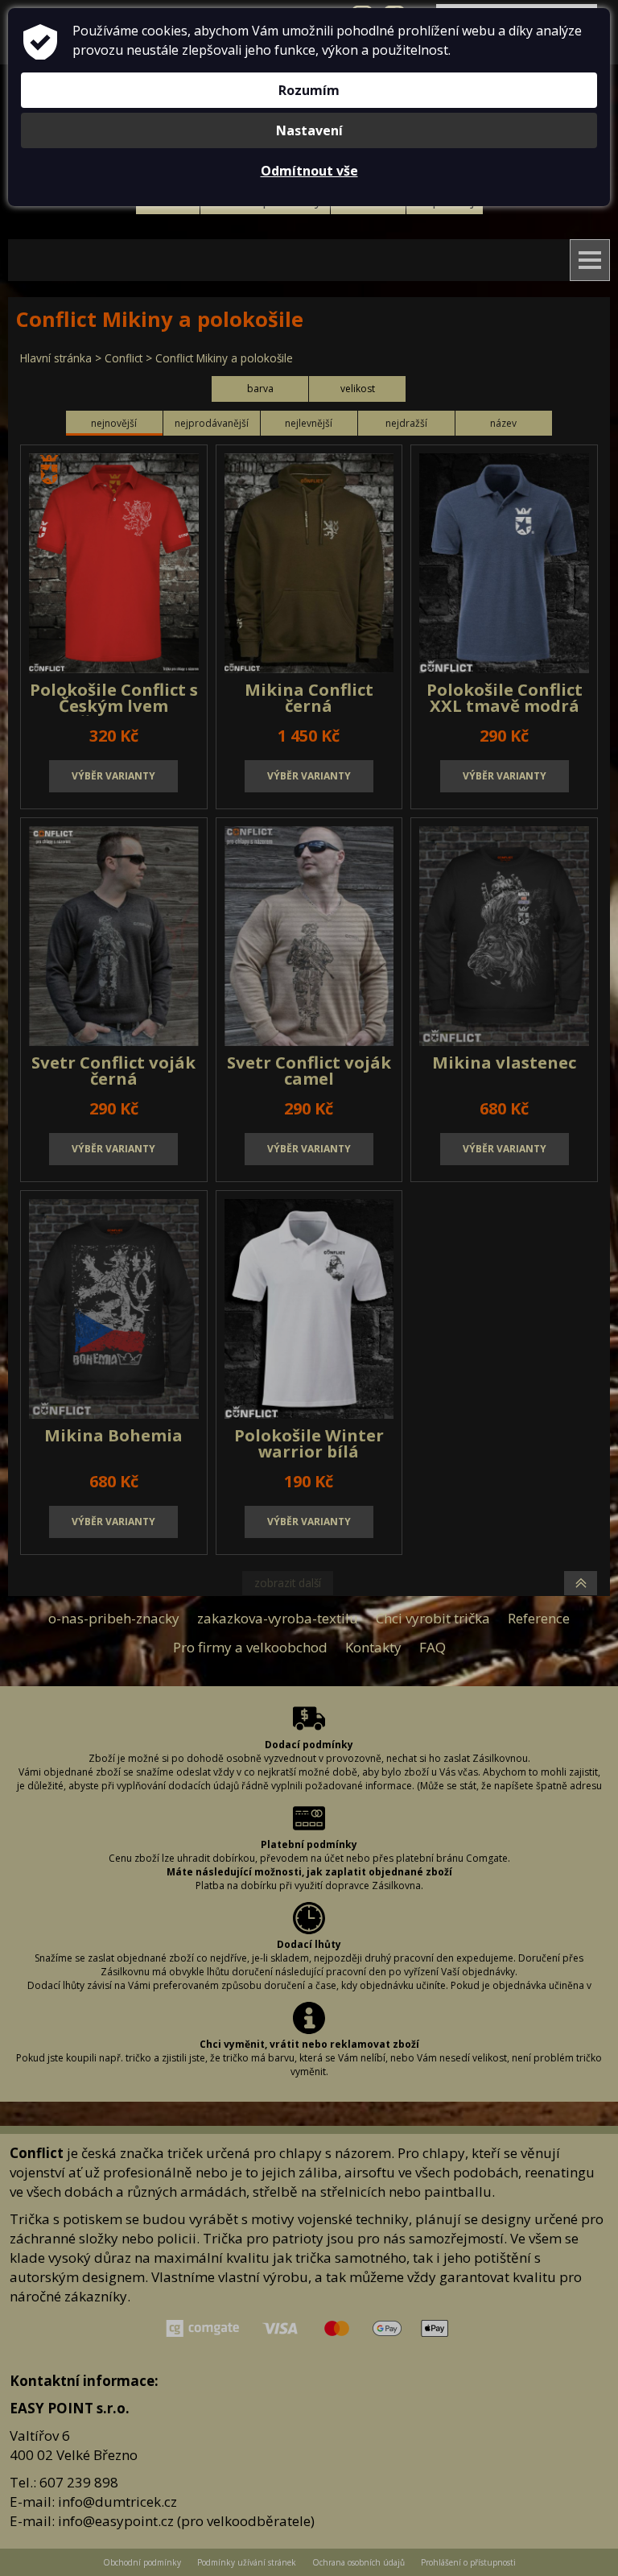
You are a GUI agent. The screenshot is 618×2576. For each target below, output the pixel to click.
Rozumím (309, 90)
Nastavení (309, 130)
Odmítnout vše (309, 171)
